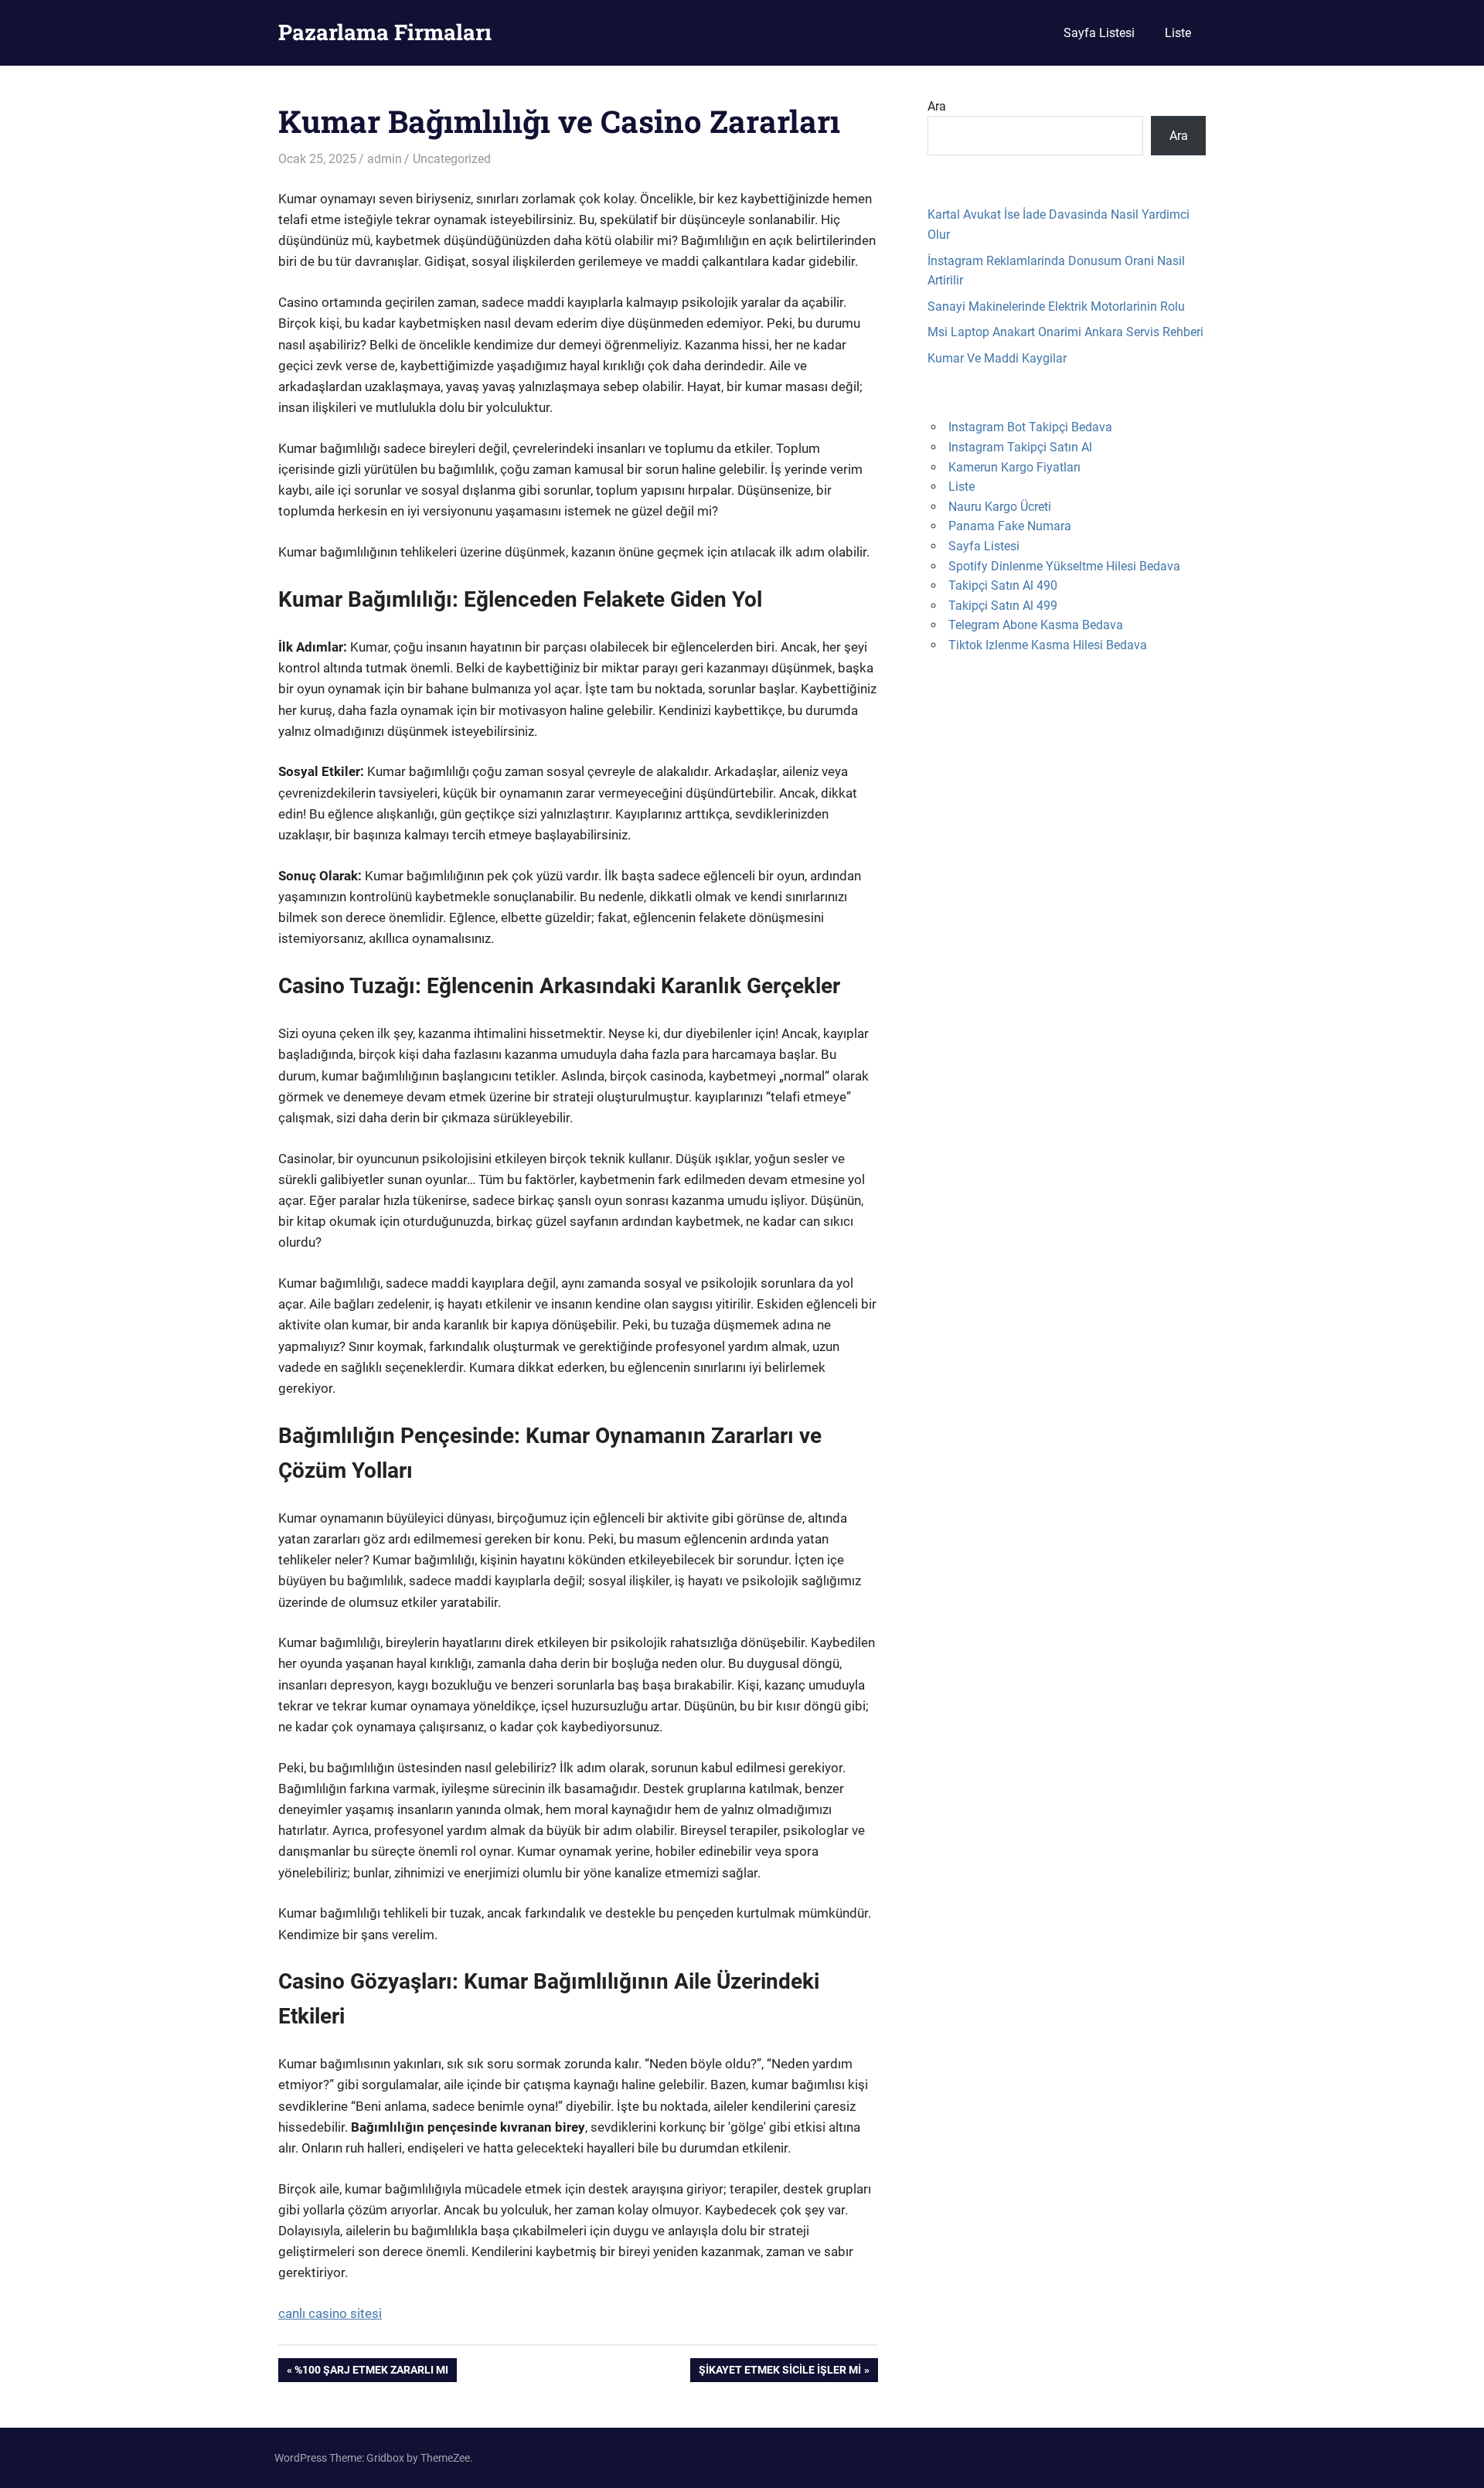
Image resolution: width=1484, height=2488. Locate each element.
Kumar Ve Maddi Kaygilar (997, 358)
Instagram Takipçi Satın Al (1020, 447)
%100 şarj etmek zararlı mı (371, 2372)
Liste (1178, 33)
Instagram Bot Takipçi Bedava (1030, 427)
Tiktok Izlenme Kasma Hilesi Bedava (1048, 645)
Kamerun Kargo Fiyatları (1014, 467)
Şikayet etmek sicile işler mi (779, 2372)
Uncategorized (452, 159)
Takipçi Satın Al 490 (1003, 585)
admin (385, 159)
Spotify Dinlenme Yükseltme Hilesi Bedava (1064, 566)
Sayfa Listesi (1099, 33)
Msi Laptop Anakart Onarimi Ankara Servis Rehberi (1065, 332)
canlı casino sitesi (330, 2313)
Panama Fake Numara (1010, 526)
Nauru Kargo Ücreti (1000, 507)
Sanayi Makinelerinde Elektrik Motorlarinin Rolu (1056, 306)
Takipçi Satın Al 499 (1003, 606)
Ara (937, 106)
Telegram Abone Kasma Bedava (1036, 625)
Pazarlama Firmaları (385, 32)
